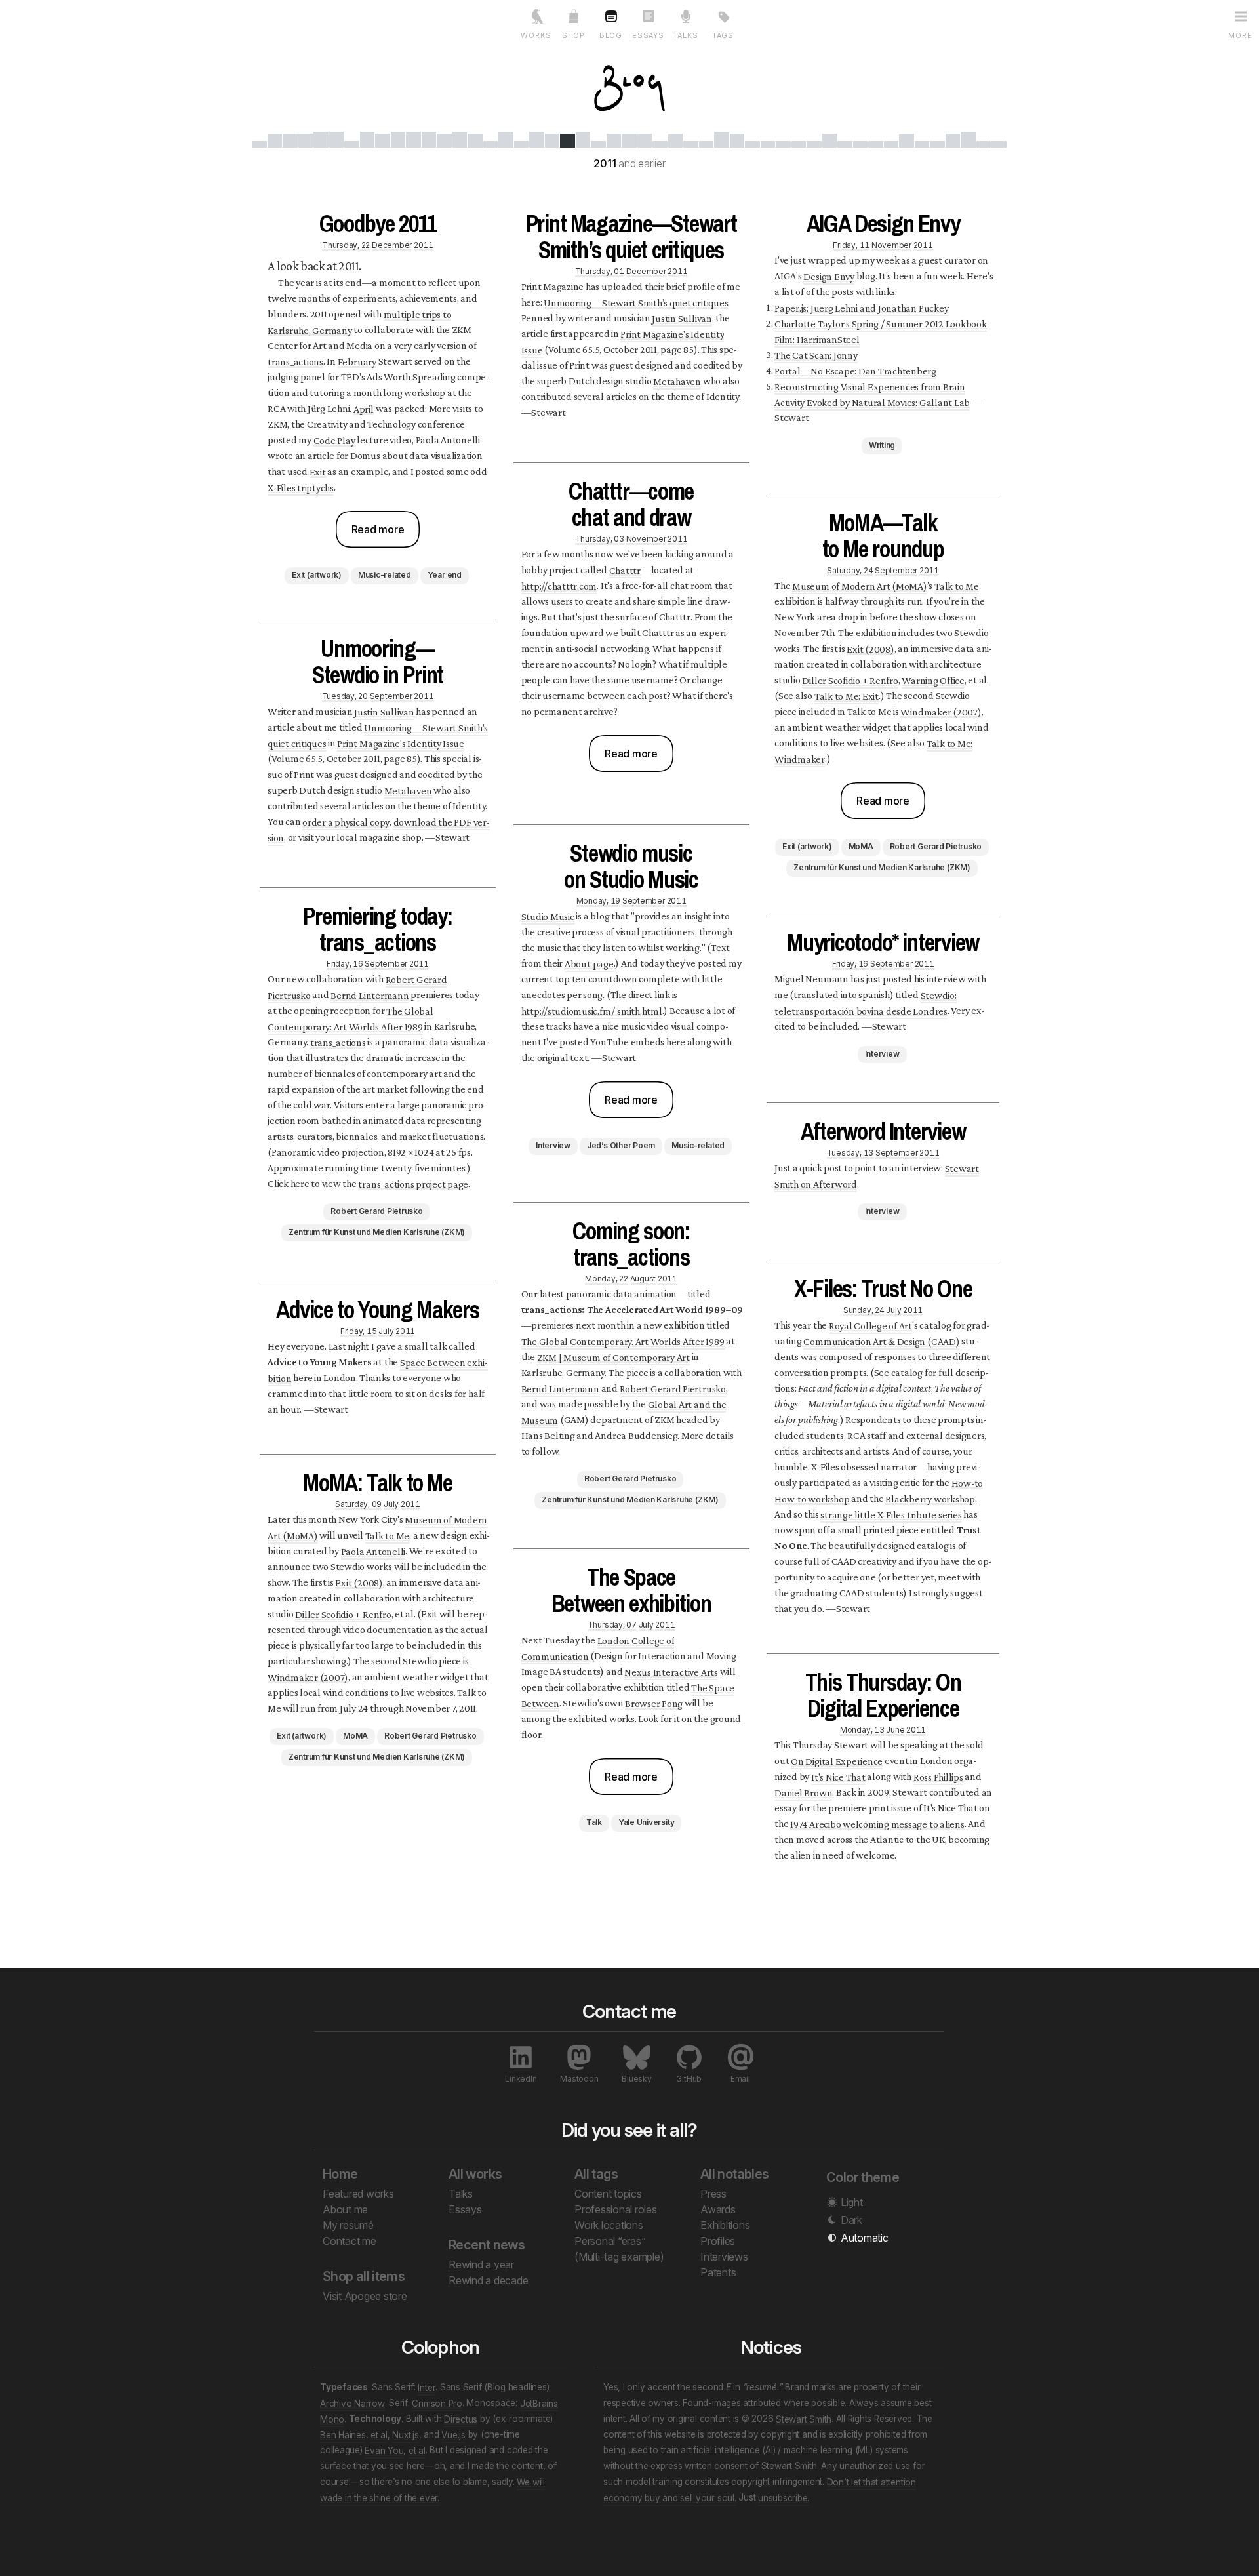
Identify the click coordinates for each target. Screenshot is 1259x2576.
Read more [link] (378, 529)
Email (740, 2079)
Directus (461, 2419)
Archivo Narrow (352, 2403)
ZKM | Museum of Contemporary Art (613, 1357)
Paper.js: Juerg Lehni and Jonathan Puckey (861, 307)
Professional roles (616, 2209)
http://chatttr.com (559, 585)
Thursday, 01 (600, 271)
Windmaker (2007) (308, 1677)
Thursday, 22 (346, 244)
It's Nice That (838, 1776)
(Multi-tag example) (619, 2257)
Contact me (350, 2241)
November (646, 538)
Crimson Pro (437, 2403)
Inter (427, 2387)
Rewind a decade (488, 2280)
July (386, 1330)
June (895, 1729)
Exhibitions (725, 2225)
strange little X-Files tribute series (891, 1514)
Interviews (724, 2257)
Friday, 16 (345, 963)
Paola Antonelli (373, 1551)
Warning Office (933, 680)
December (392, 244)
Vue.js (453, 2434)
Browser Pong (654, 1703)
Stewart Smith (804, 2419)
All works (475, 2174)
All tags (596, 2174)
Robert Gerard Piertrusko (673, 1388)
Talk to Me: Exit (847, 695)
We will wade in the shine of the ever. (432, 2489)
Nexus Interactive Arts (671, 1671)
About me (345, 2209)
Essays (465, 2209)
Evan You (384, 2450)
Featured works (358, 2194)
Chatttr (625, 570)
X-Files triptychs (301, 487)
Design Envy (829, 276)
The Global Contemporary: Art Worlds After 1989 (350, 1018)
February (357, 361)
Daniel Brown (803, 1792)
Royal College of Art (870, 1325)
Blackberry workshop (930, 1498)
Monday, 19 (599, 900)
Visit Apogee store (365, 2296)
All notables (735, 2174)
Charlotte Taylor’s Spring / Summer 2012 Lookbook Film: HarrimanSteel (880, 331)
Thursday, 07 (612, 1624)
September (391, 695)
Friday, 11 (851, 244)
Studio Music (548, 916)
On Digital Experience (837, 1761)
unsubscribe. (784, 2497)
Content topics (608, 2194)
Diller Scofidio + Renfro (343, 1614)
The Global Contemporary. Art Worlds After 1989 (623, 1341)
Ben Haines (343, 2434)
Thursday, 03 (600, 538)
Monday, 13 (862, 1729)
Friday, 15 (359, 1330)
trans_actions (295, 361)
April (364, 408)
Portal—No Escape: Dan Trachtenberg (855, 370)
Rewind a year (481, 2264)
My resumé (348, 2225)
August (643, 1278)
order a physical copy (346, 821)
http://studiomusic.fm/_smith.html (592, 1010)
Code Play (334, 440)
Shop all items (364, 2276)
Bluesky (636, 2079)
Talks (461, 2194)
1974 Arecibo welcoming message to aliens (877, 1823)
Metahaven (408, 790)
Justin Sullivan (384, 711)
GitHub (689, 2079)
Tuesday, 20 (345, 695)
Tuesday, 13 (850, 1152)
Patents (718, 2272)
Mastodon (579, 2079)
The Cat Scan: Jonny (816, 354)
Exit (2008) (359, 1582)
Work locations (609, 2225)
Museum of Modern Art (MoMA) (860, 585)
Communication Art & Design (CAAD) (881, 1341)
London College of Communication (598, 1648)
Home (340, 2174)
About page (589, 963)
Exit (318, 471)
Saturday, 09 (358, 1503)
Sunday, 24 (864, 1309)
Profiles (718, 2241)
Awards (718, 2209)
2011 (424, 244)
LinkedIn (521, 2079)
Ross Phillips (938, 1776)
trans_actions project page (413, 1183)
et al (379, 2434)
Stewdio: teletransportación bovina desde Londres (865, 1002)
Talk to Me (388, 1535)
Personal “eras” (610, 2241)
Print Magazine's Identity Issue (401, 743)
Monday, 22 (607, 1278)
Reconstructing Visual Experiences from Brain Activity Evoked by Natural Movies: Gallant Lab (872, 394)
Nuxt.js (405, 2434)
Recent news (487, 2245)
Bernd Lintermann (370, 995)
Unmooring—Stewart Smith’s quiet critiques (636, 302)
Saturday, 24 (850, 570)
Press (713, 2194)
